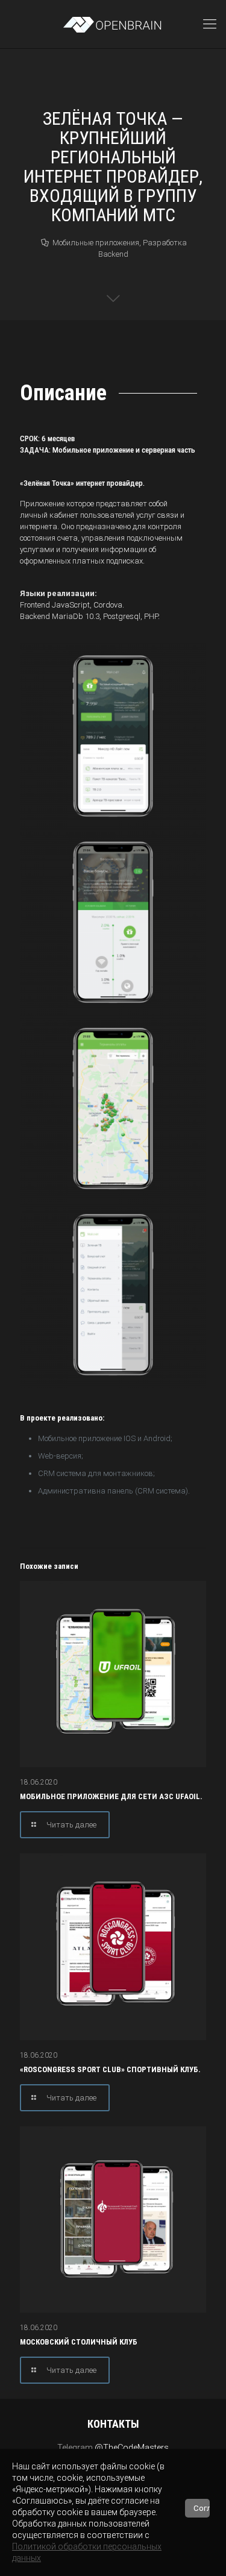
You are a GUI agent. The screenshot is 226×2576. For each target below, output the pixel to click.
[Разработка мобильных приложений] (113, 24)
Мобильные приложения (96, 243)
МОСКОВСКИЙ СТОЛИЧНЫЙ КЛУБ (79, 2342)
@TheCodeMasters (132, 2448)
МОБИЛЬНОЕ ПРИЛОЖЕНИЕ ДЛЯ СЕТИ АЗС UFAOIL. (111, 1796)
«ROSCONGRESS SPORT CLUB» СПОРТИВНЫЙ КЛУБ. (110, 2069)
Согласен (202, 2508)
